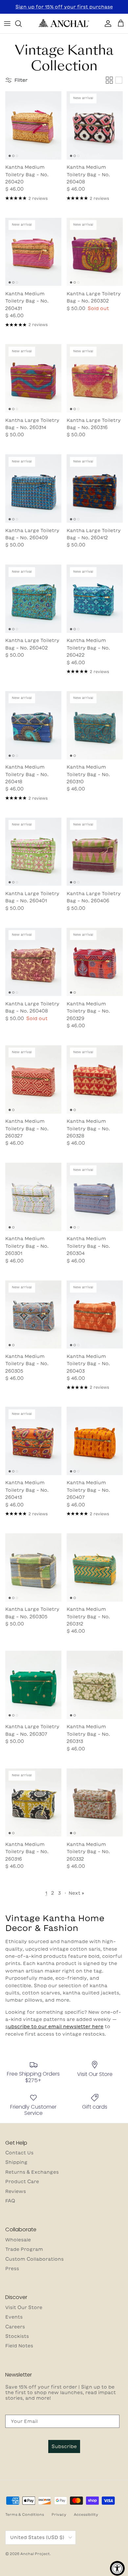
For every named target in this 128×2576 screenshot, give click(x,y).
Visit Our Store (24, 2307)
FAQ (10, 2201)
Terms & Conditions (25, 2514)
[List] (119, 80)
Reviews (16, 2191)
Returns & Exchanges (32, 2172)
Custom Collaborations (34, 2259)
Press (12, 2269)
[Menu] (7, 24)
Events (14, 2317)
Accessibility (86, 2514)
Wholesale (18, 2240)
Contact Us (19, 2153)
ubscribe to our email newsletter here (56, 2027)
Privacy (59, 2514)
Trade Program (24, 2249)
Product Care (22, 2182)
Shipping (16, 2162)
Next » (76, 1893)
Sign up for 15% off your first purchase (64, 7)
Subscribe (64, 2446)
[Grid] (109, 80)
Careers (15, 2327)
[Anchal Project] (64, 24)
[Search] (22, 24)
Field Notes (19, 2346)
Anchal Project (35, 2554)
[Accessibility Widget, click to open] (117, 2568)
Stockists (17, 2336)
